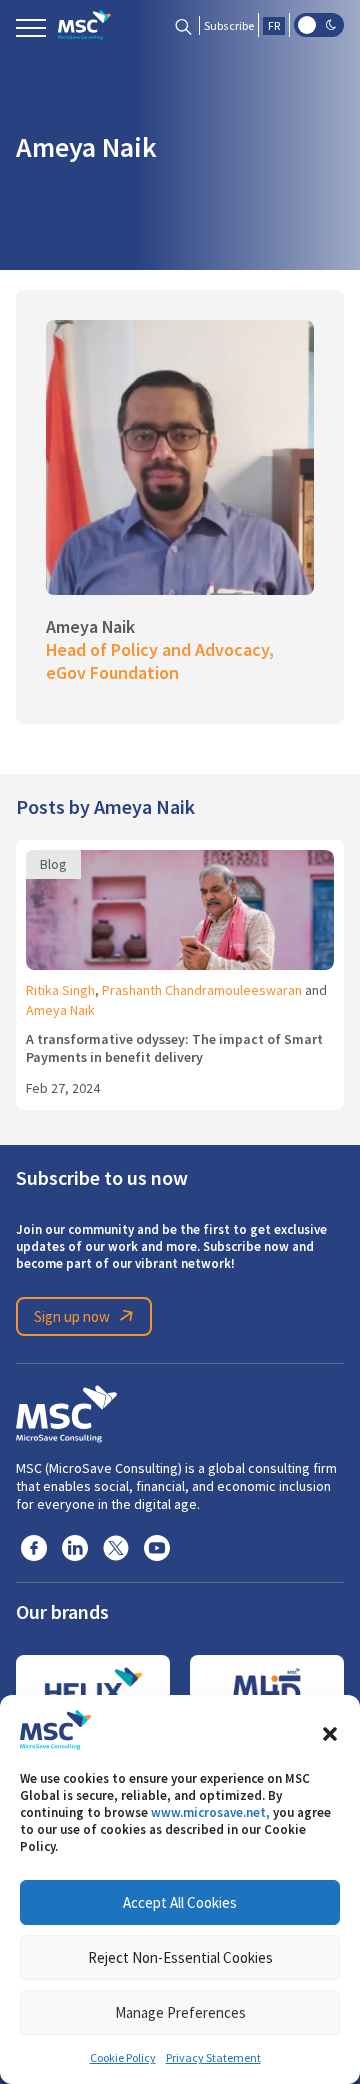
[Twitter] (116, 1547)
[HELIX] (93, 1690)
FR (274, 26)
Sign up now (72, 1316)
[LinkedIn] (75, 1547)
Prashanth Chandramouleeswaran (202, 990)
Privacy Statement (213, 2058)
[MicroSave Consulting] (66, 1411)
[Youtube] (157, 1547)
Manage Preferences (180, 2012)
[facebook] (34, 1547)
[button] (330, 1730)
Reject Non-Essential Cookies (180, 1957)
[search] (183, 25)
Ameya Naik (60, 1010)
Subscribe (229, 26)
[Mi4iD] (267, 1690)
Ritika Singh (60, 990)
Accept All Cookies (180, 1902)
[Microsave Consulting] (84, 25)
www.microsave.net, (210, 1812)
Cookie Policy (123, 2058)
